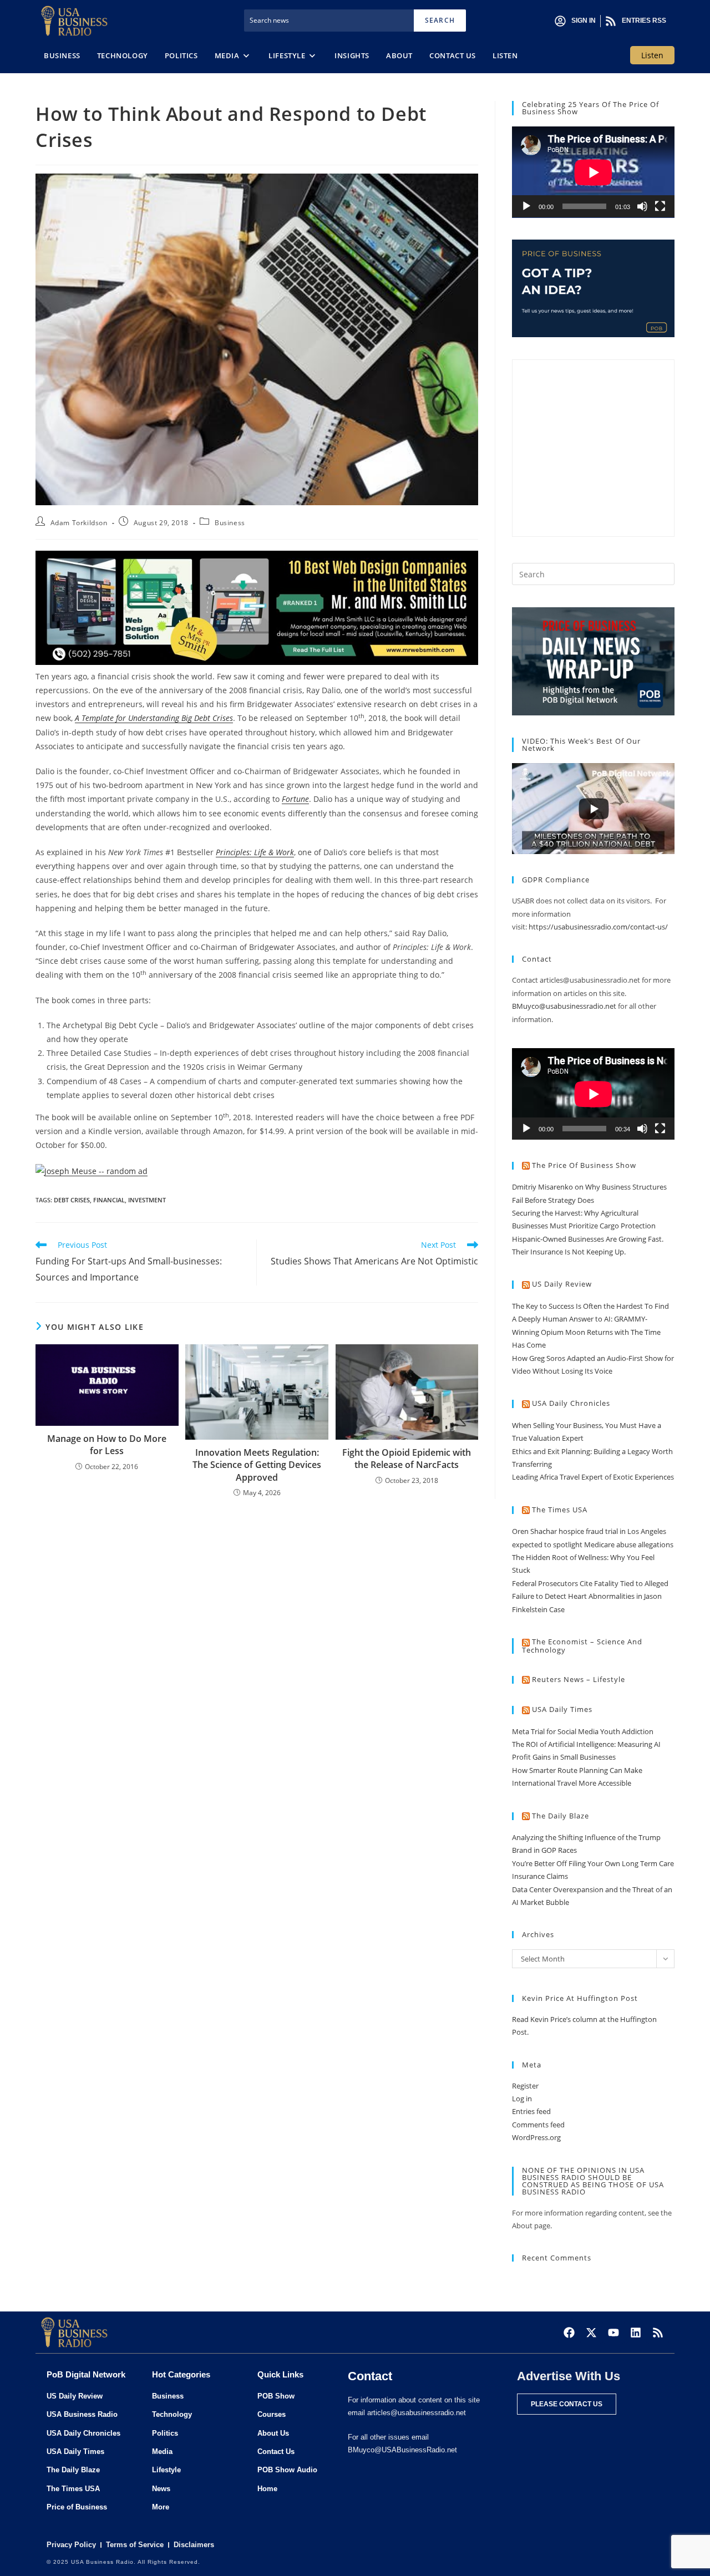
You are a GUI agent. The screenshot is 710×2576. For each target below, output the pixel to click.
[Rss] (658, 2333)
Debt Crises (72, 1200)
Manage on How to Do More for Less (107, 1445)
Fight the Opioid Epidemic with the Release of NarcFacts (407, 1459)
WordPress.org (536, 2137)
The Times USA (560, 1510)
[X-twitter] (591, 2333)
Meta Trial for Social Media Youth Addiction (583, 1731)
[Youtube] (613, 2333)
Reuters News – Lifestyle (579, 1679)
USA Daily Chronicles (571, 1403)
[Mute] (642, 206)
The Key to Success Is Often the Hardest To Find (590, 1306)
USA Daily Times (562, 1709)
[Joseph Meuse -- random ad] (92, 1170)
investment (147, 1200)
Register (525, 2086)
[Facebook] (569, 2333)
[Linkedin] (636, 2333)
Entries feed (531, 2111)
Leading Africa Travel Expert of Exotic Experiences (593, 1477)
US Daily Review (562, 1284)
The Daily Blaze (561, 1816)
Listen (652, 55)
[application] (593, 172)
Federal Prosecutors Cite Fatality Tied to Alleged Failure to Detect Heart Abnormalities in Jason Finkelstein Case (590, 1596)
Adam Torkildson (79, 523)
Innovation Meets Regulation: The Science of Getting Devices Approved (257, 1465)
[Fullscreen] (660, 206)
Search (440, 20)
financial (109, 1200)
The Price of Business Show (584, 1165)
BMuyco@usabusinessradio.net (564, 1006)
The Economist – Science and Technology (582, 1646)
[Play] (526, 206)
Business (230, 523)
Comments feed (538, 2125)
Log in (522, 2099)
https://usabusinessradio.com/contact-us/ (598, 927)
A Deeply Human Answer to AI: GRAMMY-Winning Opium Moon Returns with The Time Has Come (586, 1332)
